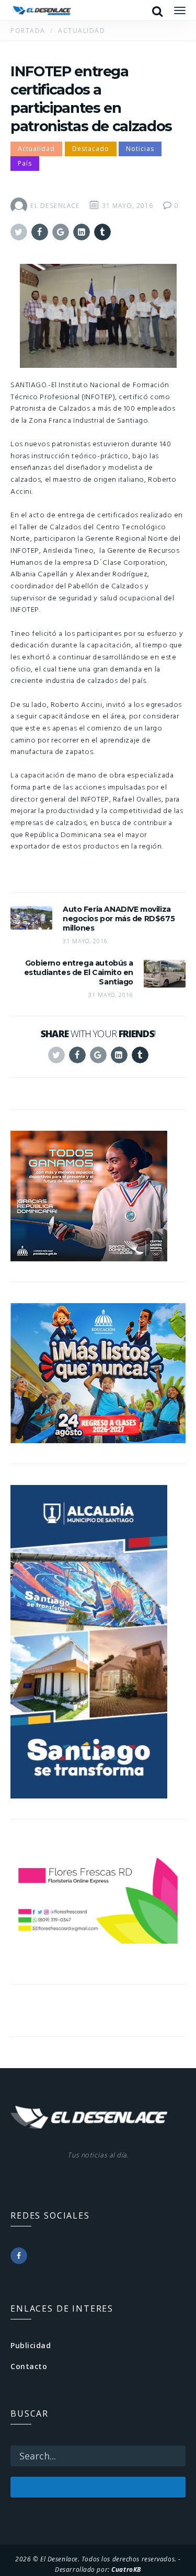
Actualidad (36, 149)
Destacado (91, 149)
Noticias (140, 149)
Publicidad (31, 2345)
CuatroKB (126, 2569)
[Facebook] (19, 2256)
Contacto (29, 2366)
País (25, 163)
